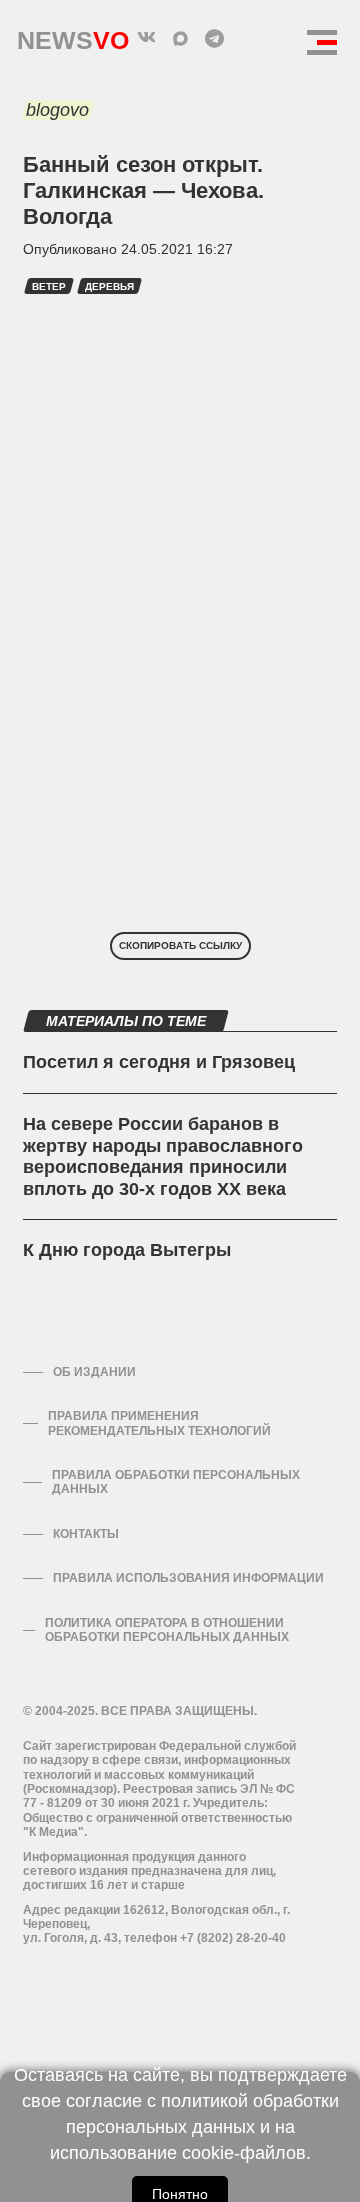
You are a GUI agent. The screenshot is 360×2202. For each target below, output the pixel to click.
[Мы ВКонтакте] (146, 38)
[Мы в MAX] (180, 38)
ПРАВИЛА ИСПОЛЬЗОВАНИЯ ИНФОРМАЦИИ (188, 1578)
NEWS (73, 35)
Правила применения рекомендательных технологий (159, 1423)
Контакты (86, 1534)
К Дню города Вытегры (127, 1250)
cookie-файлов (244, 2153)
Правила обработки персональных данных (176, 1482)
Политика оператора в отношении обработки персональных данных (167, 1630)
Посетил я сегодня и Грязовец (159, 1062)
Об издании (94, 1372)
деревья (109, 286)
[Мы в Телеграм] (214, 38)
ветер (49, 286)
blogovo (57, 110)
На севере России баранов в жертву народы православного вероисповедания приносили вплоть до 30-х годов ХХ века (163, 1156)
